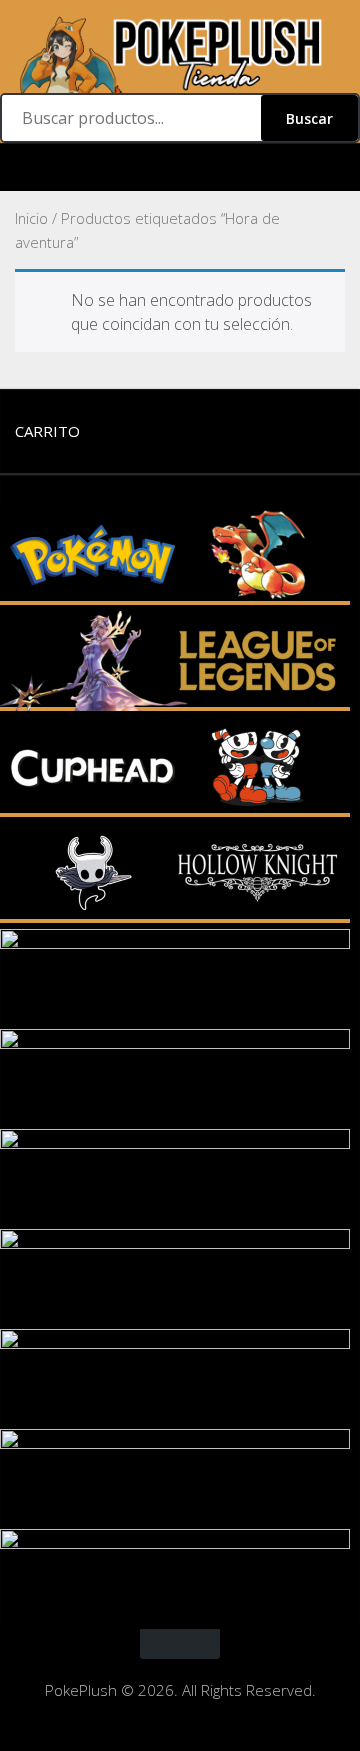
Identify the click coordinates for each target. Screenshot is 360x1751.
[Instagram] (180, 167)
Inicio (31, 218)
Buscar (309, 118)
